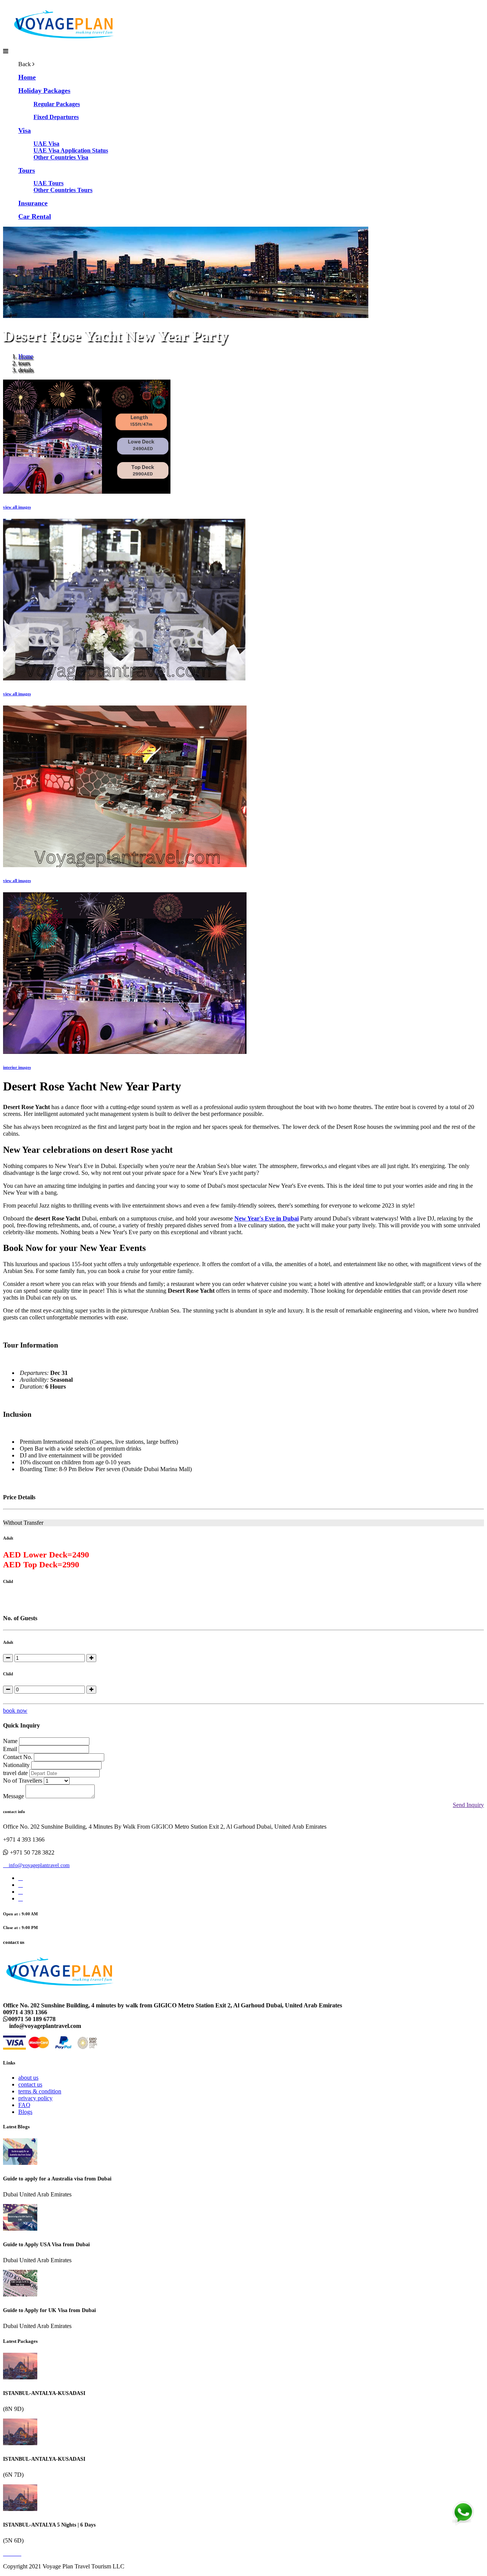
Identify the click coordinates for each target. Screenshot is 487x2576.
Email (10, 1749)
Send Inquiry (468, 1805)
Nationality (16, 1765)
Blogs (25, 2112)
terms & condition (40, 2091)
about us (28, 2078)
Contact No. (18, 1757)
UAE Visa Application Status (71, 150)
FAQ (24, 2105)
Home (26, 356)
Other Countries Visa (61, 157)
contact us (30, 2084)
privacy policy (35, 2098)
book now (15, 1711)
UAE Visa (46, 144)
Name (10, 1741)
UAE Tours (49, 183)
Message (14, 1796)
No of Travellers (23, 1781)
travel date (15, 1773)
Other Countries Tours (63, 190)
